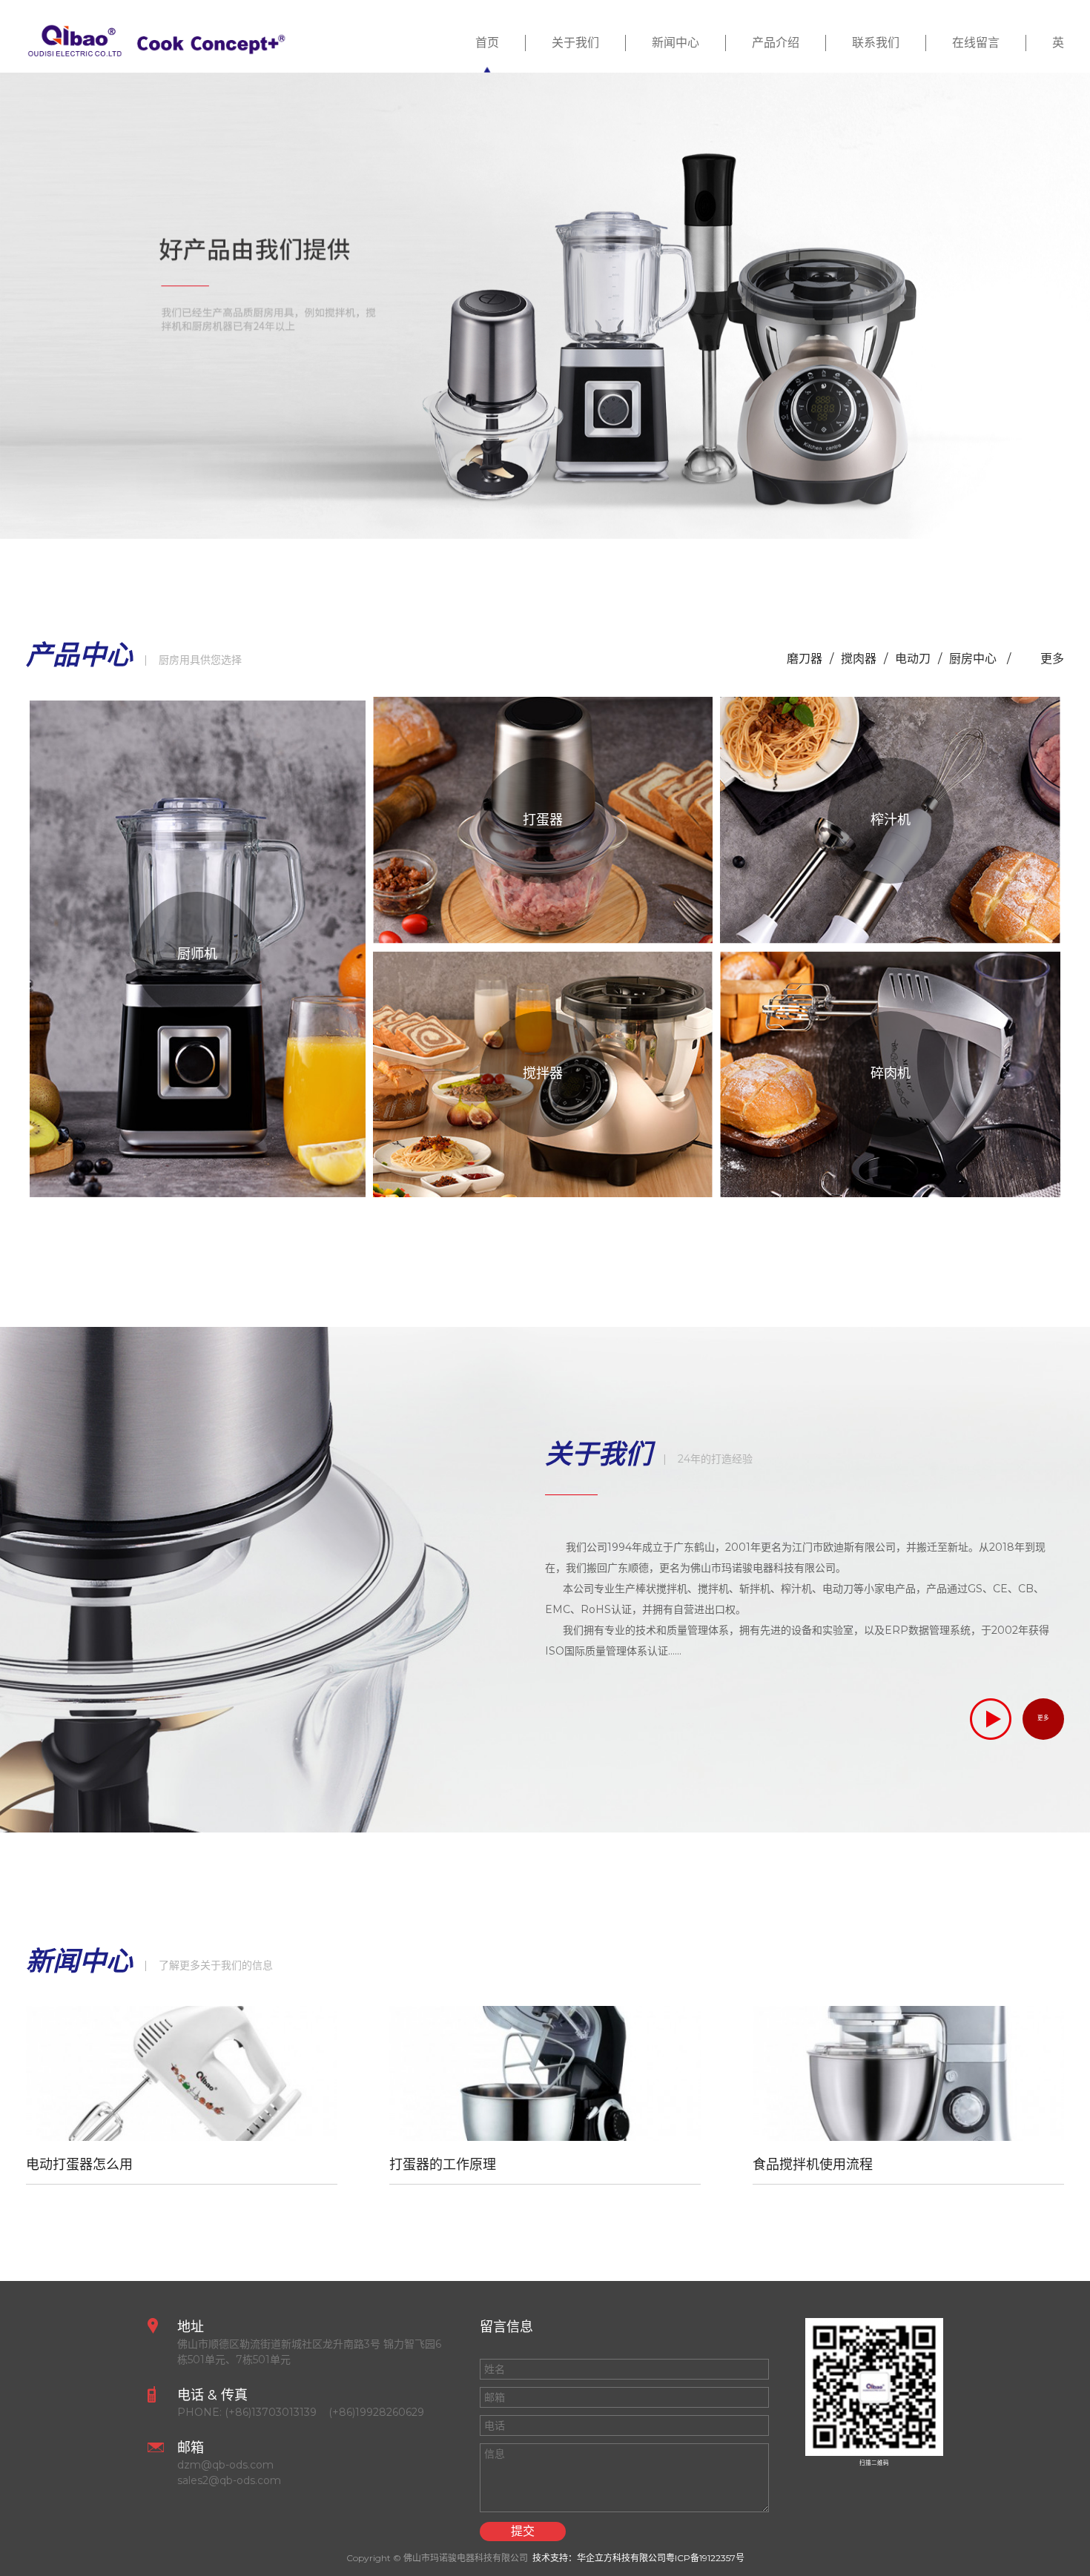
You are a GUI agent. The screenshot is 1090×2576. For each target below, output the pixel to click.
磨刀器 (805, 659)
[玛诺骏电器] (545, 306)
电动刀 (913, 659)
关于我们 (575, 43)
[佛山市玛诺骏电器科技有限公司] (156, 38)
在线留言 (976, 43)
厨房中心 (974, 659)
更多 (1052, 659)
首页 (487, 43)
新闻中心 (676, 43)
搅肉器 (859, 659)
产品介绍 (776, 43)
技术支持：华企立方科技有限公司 (599, 2558)
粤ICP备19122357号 (705, 2558)
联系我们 (876, 43)
